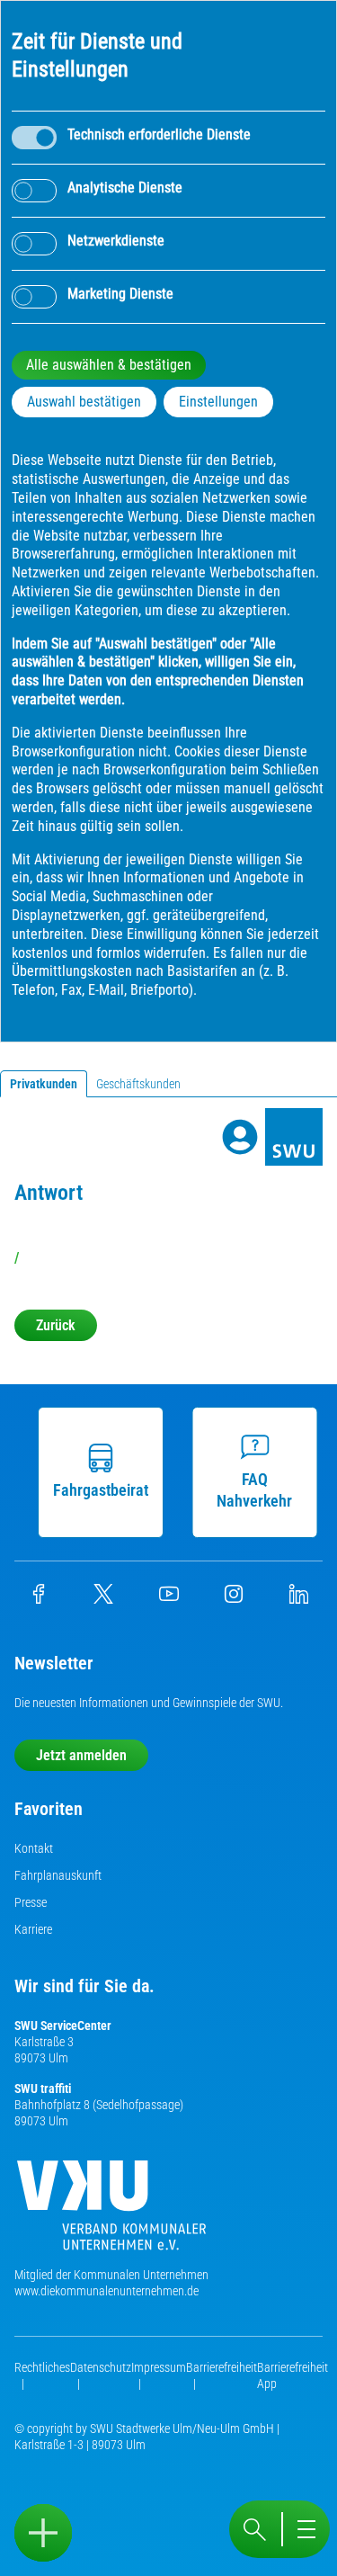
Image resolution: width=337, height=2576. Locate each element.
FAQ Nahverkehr (254, 1490)
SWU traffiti (43, 2089)
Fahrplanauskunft (58, 1875)
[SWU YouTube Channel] (169, 1599)
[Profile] (240, 1137)
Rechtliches (42, 2367)
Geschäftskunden (138, 1084)
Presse (31, 1902)
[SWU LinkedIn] (298, 1599)
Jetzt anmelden (81, 1755)
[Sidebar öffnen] (43, 2533)
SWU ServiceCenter (63, 2026)
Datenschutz (101, 2367)
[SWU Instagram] (234, 1599)
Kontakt (34, 1848)
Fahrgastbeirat (101, 1490)
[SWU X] (103, 1599)
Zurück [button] (56, 1325)
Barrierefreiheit (222, 2367)
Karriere (33, 1929)
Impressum (159, 2367)
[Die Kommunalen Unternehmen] (111, 2212)
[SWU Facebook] (39, 1599)
